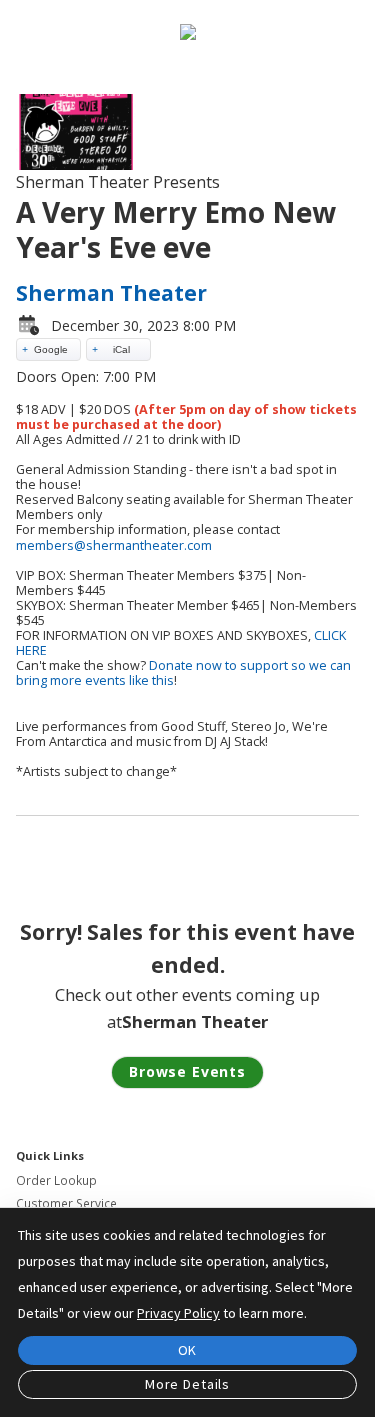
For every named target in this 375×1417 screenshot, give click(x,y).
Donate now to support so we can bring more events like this (183, 673)
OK (188, 1350)
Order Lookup (56, 1180)
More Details (187, 1384)
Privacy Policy (178, 1313)
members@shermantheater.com (114, 545)
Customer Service (66, 1203)
